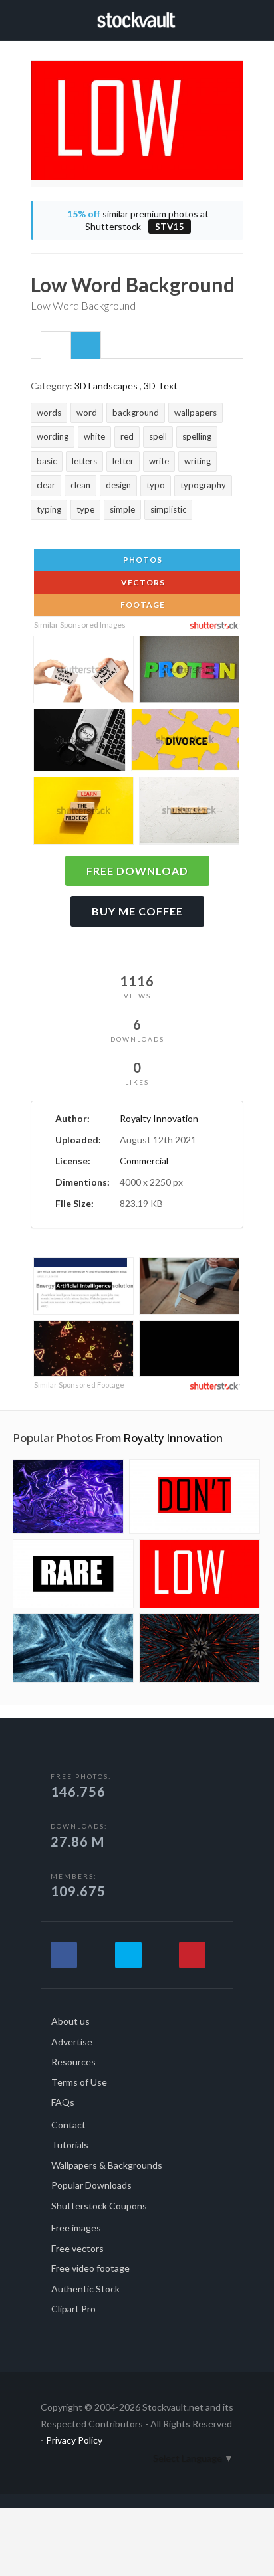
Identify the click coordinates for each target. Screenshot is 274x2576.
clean (80, 485)
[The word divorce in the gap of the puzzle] (185, 742)
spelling (197, 436)
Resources (73, 2062)
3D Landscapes (106, 386)
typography (203, 485)
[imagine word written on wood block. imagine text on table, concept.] (189, 812)
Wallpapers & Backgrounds (107, 2165)
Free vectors (77, 2248)
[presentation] (56, 346)
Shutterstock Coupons (99, 2206)
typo (156, 485)
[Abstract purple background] (68, 1497)
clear (46, 485)
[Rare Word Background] (73, 1574)
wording (53, 436)
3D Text (161, 386)
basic (47, 461)
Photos (142, 560)
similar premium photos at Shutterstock (138, 220)
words (49, 413)
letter (123, 461)
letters (84, 461)
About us (70, 2021)
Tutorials (70, 2145)
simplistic (168, 509)
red (127, 436)
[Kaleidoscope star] (73, 1648)
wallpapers (196, 413)
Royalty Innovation (159, 1118)
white (94, 436)
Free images (76, 2228)
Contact (68, 2125)
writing (198, 461)
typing (49, 509)
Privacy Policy (74, 2440)
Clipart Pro (73, 2309)
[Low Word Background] (200, 1574)
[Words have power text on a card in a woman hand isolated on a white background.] (83, 672)
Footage (142, 605)
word (87, 413)
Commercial (144, 1161)
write (159, 461)
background (136, 413)
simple (122, 509)
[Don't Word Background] (195, 1497)
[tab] (56, 345)
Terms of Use (79, 2082)
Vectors (142, 582)
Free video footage (90, 2268)
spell (158, 436)
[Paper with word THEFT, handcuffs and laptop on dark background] (79, 742)
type (85, 509)
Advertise (72, 2042)
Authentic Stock (85, 2289)
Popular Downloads (91, 2185)
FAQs (63, 2102)
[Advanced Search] (239, 18)
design (118, 485)
